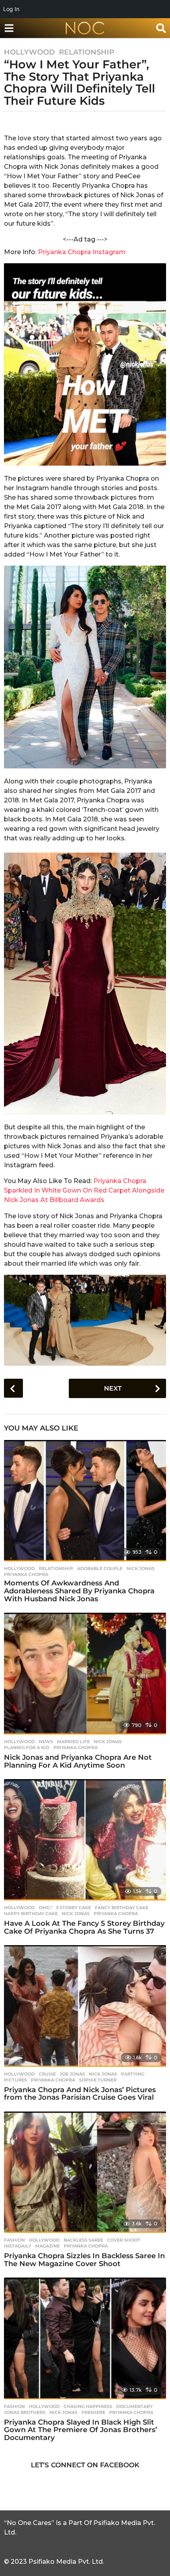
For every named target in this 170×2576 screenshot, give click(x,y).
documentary (134, 2406)
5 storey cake (74, 1908)
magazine (47, 2246)
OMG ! (45, 1908)
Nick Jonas (141, 1568)
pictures (15, 2080)
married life (73, 1742)
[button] (9, 28)
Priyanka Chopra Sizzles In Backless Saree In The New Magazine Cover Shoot (84, 2260)
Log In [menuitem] (11, 9)
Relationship (87, 52)
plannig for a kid (27, 1748)
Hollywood (29, 52)
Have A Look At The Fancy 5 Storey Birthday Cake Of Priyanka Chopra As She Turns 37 (84, 1927)
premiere (93, 2412)
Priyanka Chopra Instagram (81, 252)
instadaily (18, 2246)
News (46, 1742)
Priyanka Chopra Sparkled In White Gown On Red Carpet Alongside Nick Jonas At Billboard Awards (84, 1190)
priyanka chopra (26, 1574)
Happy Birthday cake (31, 1914)
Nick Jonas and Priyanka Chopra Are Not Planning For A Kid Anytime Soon (78, 1761)
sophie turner (98, 2080)
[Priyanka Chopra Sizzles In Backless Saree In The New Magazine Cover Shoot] (85, 2172)
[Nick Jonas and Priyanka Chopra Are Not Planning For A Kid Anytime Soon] (85, 1674)
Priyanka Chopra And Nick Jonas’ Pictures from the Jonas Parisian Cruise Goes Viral (80, 2094)
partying (133, 2074)
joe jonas (72, 2074)
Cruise (47, 2074)
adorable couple (100, 1568)
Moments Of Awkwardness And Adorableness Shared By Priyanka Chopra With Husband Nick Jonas (79, 1591)
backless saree (83, 2240)
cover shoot (124, 2240)
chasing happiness (88, 2406)
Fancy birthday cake (122, 1908)
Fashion (14, 2240)
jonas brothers (25, 2412)
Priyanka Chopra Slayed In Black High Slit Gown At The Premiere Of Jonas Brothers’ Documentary (80, 2430)
